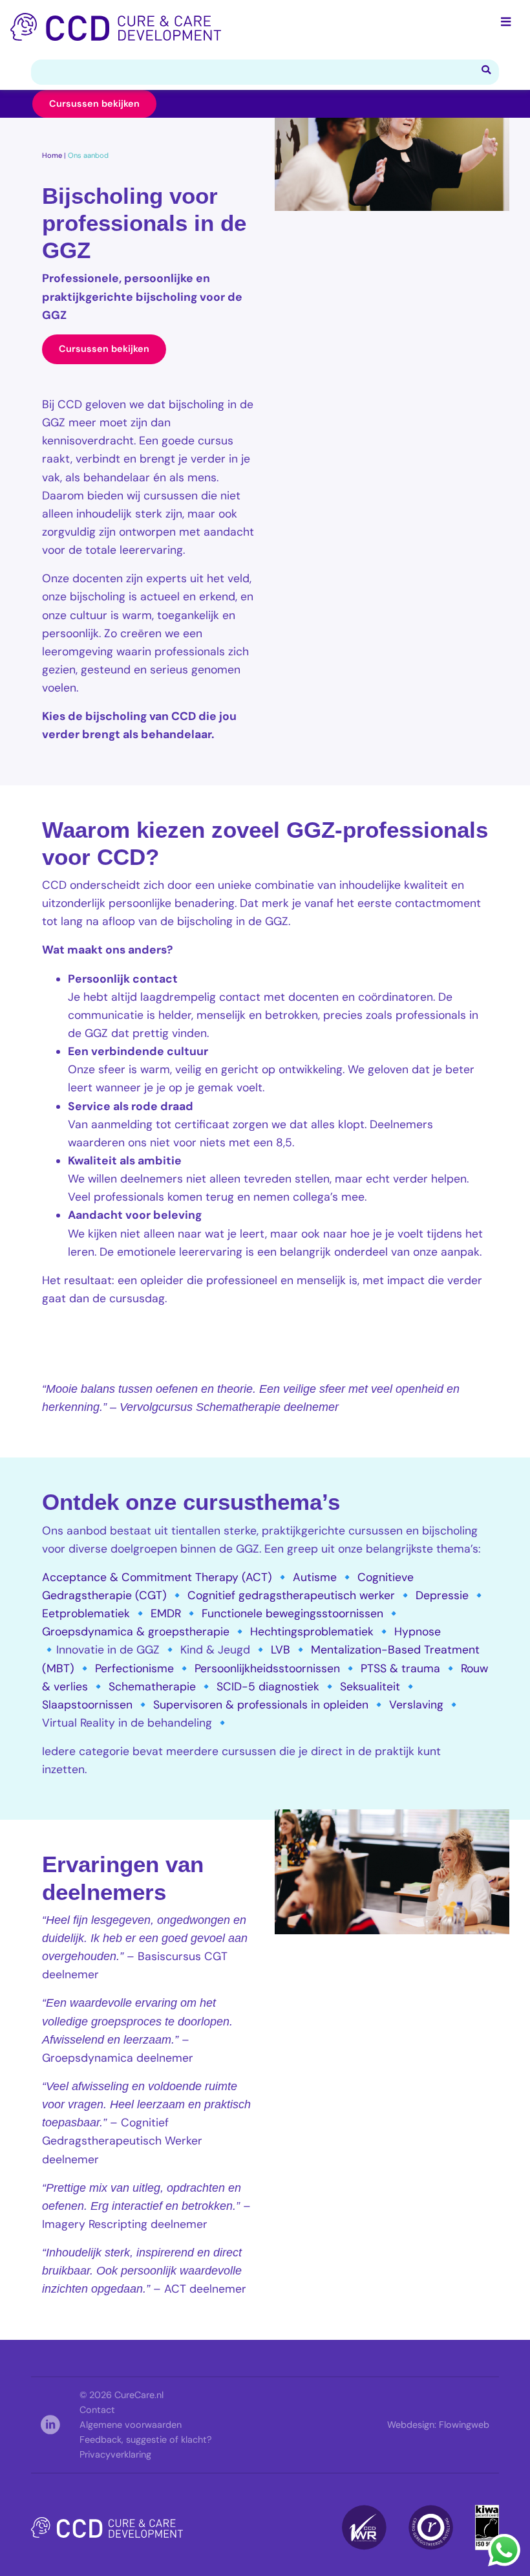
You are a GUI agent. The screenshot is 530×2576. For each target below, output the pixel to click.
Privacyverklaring (115, 2454)
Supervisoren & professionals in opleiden (261, 1705)
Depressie (442, 1595)
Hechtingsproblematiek (312, 1632)
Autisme (315, 1577)
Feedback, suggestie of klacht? (146, 2440)
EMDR (166, 1613)
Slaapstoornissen (87, 1705)
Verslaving (416, 1705)
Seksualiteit (370, 1686)
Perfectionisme (134, 1668)
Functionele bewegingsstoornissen (292, 1613)
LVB (281, 1650)
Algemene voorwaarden (131, 2425)
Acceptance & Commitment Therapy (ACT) (157, 1577)
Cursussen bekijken (94, 104)
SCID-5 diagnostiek (268, 1686)
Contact (97, 2410)
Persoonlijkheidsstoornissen (267, 1668)
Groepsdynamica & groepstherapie (136, 1632)
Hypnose (418, 1632)
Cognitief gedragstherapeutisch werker (291, 1595)
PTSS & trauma (400, 1668)
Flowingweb (464, 2425)
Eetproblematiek (86, 1613)
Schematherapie (152, 1686)
